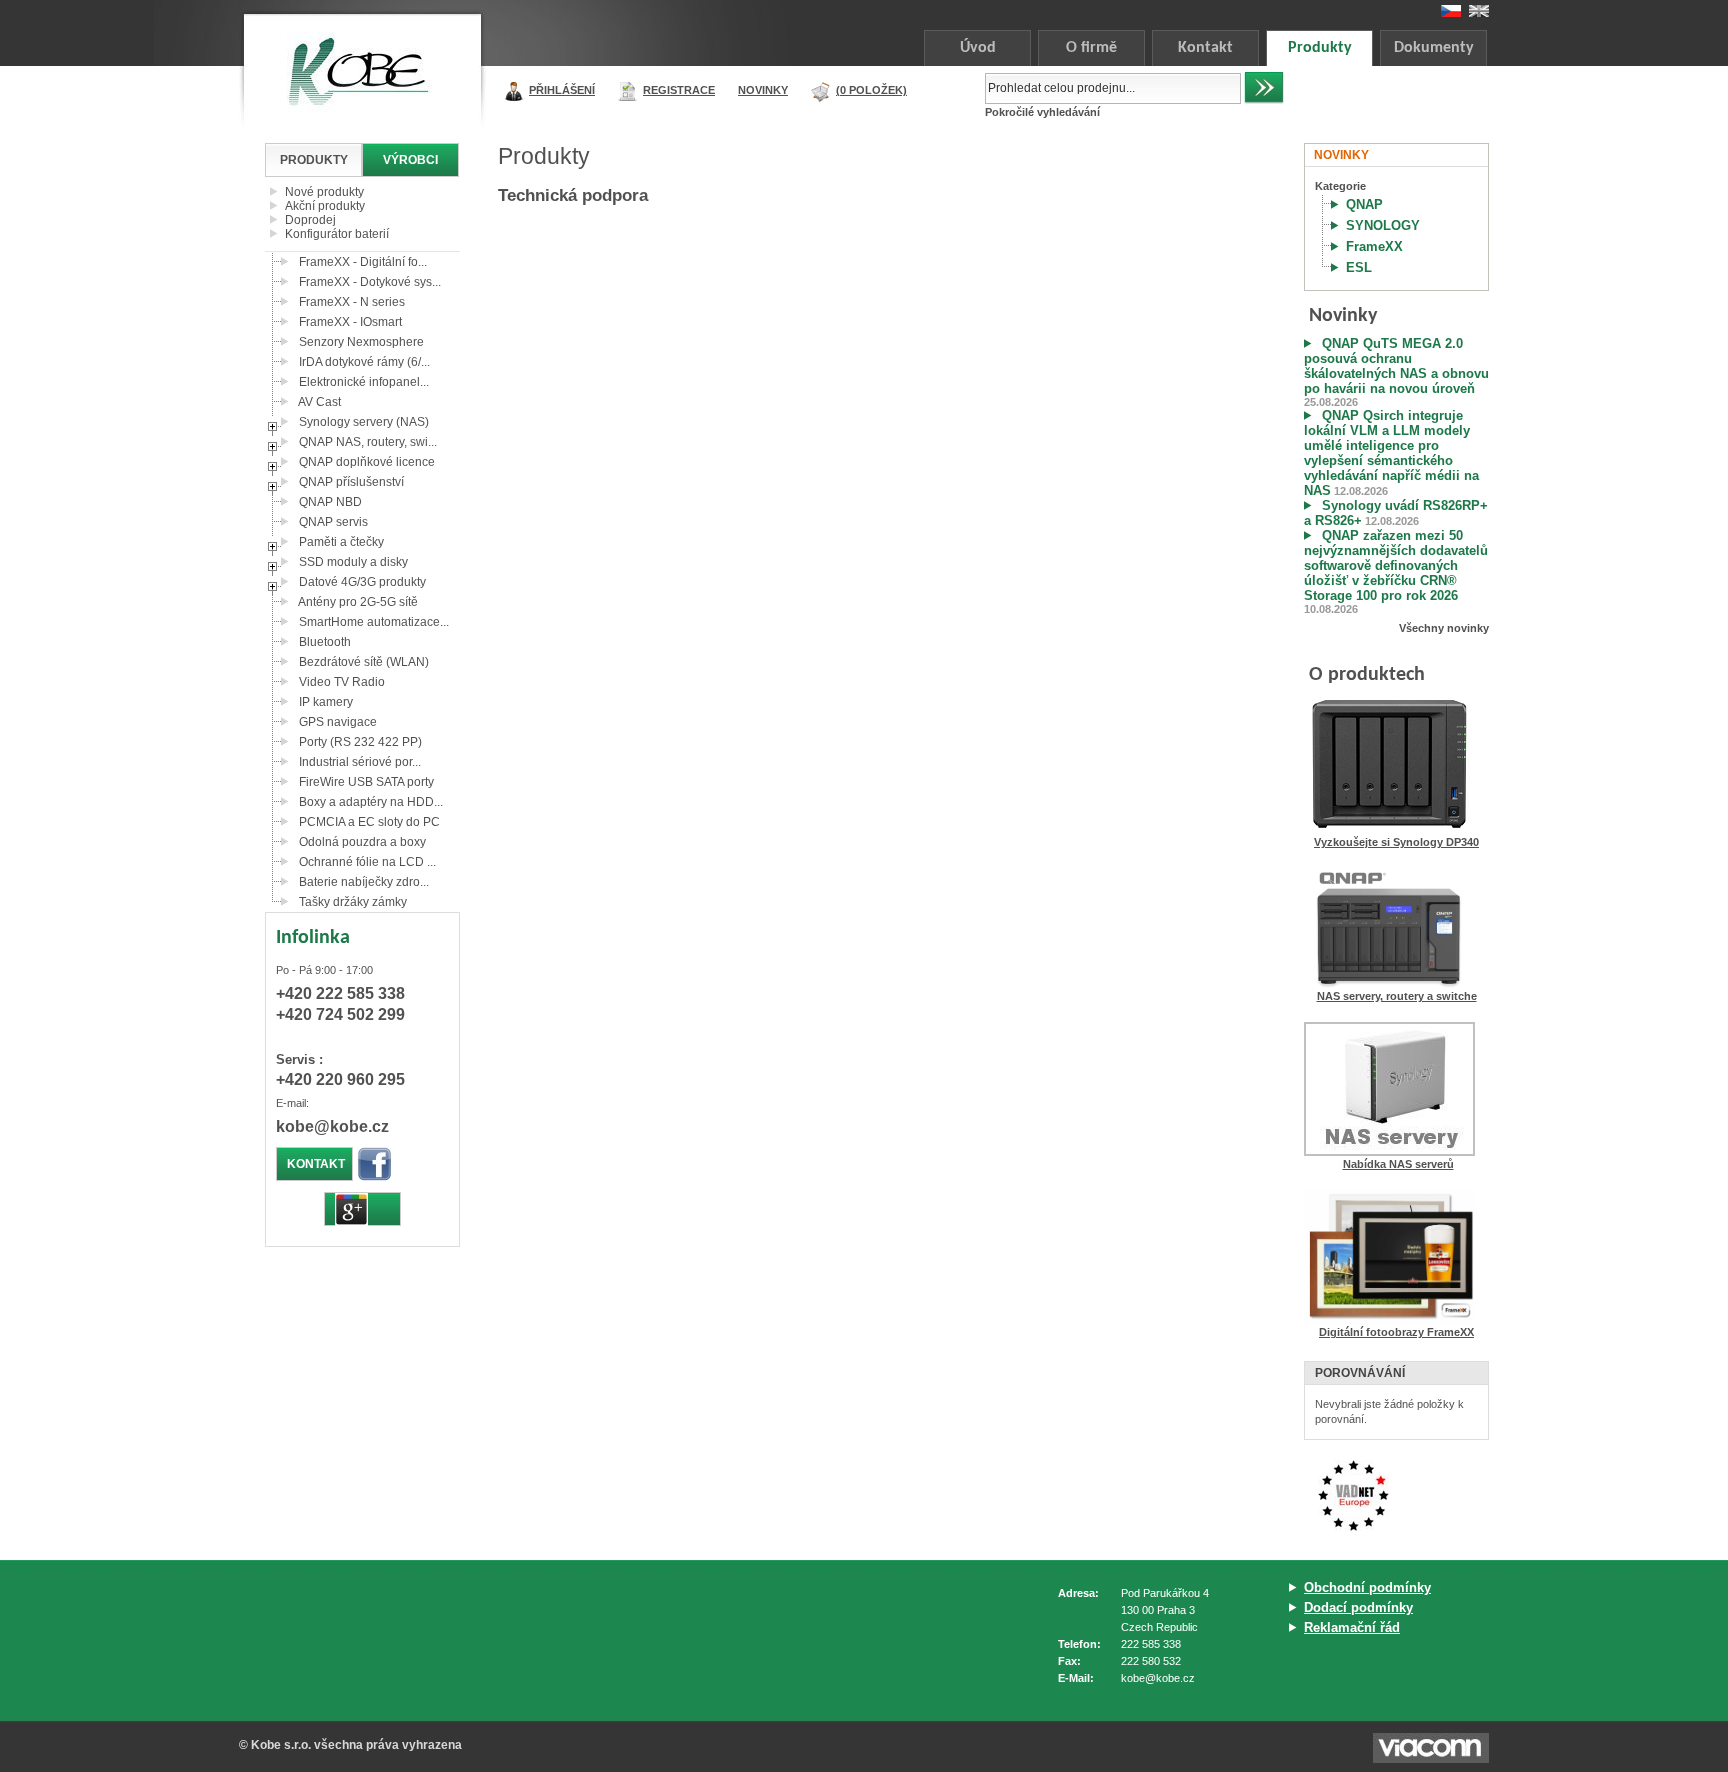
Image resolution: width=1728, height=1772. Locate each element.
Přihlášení (562, 90)
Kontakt (1205, 48)
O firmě (1091, 48)
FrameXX (1374, 246)
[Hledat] (1264, 88)
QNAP (1364, 204)
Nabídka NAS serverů (1398, 1164)
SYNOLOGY (1383, 225)
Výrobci (410, 160)
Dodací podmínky (1358, 1607)
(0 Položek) (871, 90)
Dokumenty (1434, 48)
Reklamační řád (1352, 1627)
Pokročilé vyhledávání (1042, 112)
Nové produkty (324, 192)
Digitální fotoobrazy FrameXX (1396, 1332)
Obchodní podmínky (1367, 1587)
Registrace (679, 90)
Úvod (978, 48)
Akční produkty (325, 206)
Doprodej (310, 220)
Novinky (763, 90)
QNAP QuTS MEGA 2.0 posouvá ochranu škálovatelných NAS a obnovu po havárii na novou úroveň (1396, 366)
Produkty (1320, 48)
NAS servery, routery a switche (1397, 996)
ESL (1359, 267)
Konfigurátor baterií (337, 234)
